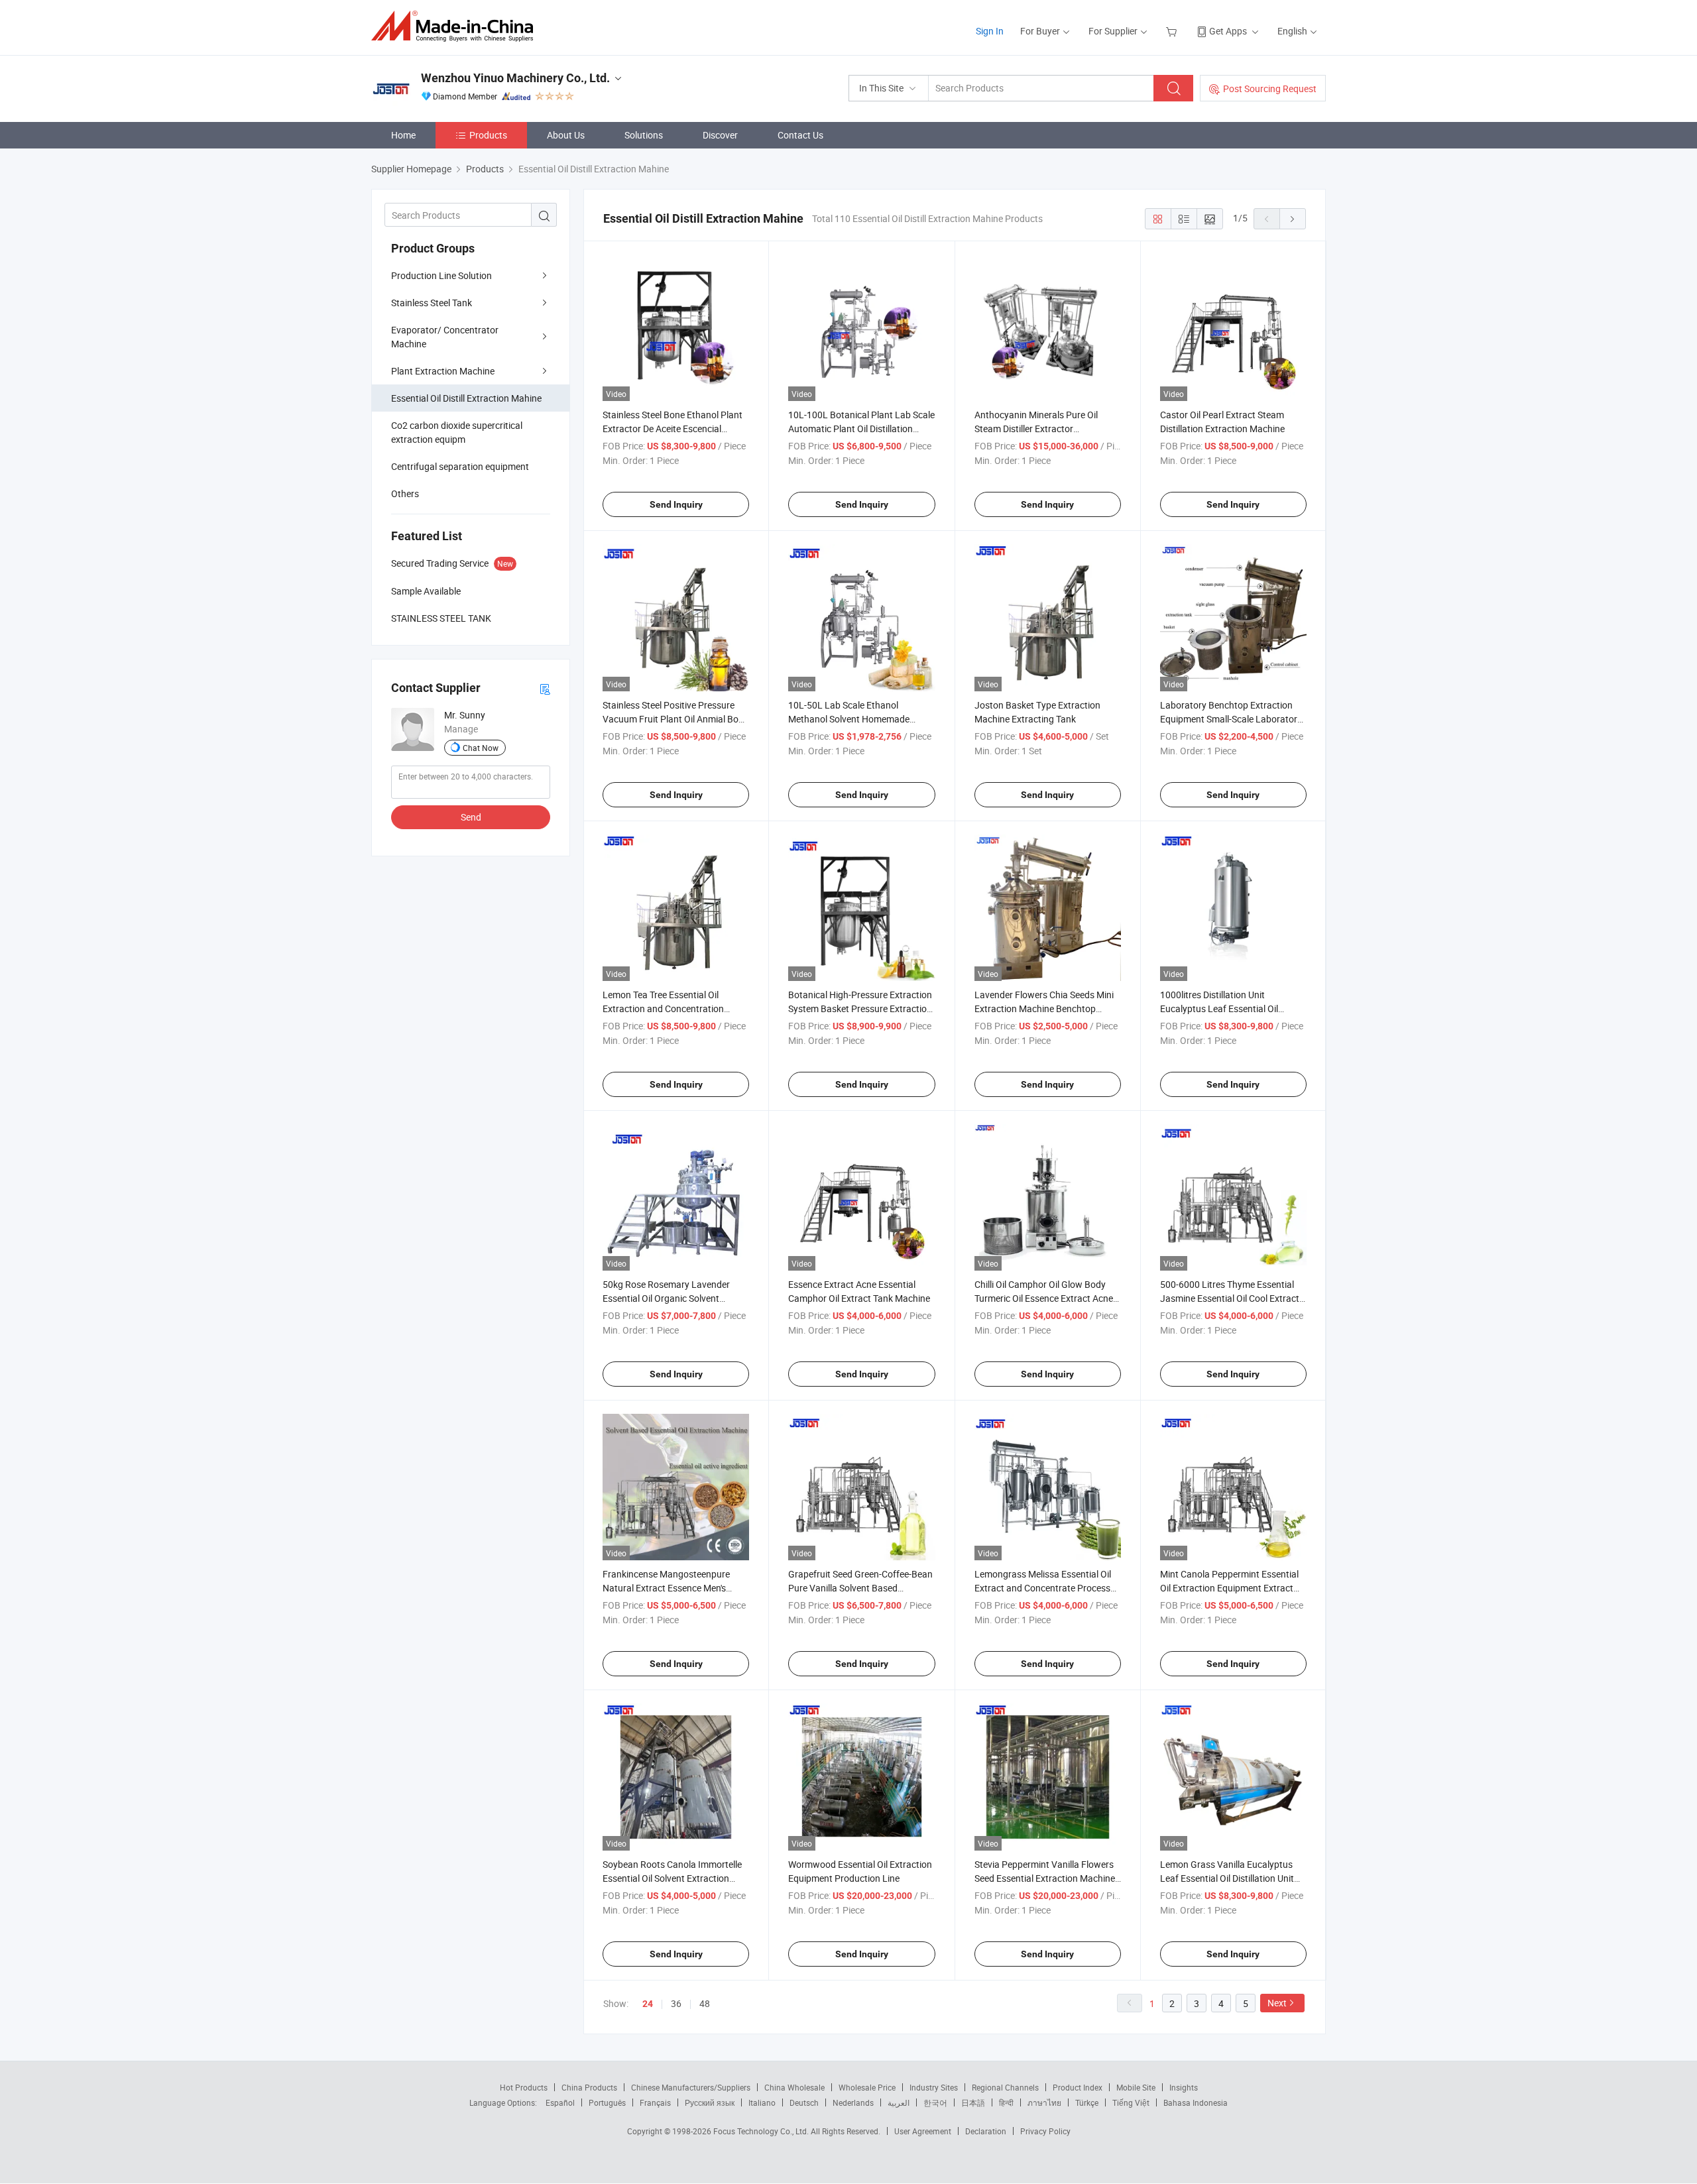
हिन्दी (1006, 2102)
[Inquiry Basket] (1173, 31)
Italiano (762, 2102)
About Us (566, 135)
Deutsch (804, 2102)
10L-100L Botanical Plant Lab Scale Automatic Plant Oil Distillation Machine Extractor (861, 429)
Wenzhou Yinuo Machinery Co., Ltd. (515, 78)
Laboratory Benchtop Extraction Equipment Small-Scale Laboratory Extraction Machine (1231, 719)
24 (648, 2004)
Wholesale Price (867, 2087)
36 (676, 2003)
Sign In (990, 31)
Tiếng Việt (1131, 2102)
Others (405, 493)
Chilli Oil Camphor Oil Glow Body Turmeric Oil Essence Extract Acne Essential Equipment (1044, 1298)
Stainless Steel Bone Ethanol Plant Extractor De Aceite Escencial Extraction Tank (673, 429)
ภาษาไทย (1044, 2102)
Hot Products (524, 2087)
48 (705, 2003)
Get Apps (1228, 31)
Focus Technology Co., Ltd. (762, 2131)
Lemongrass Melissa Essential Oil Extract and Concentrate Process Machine (1043, 1588)
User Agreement (923, 2131)
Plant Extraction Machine (443, 371)
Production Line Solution (441, 275)
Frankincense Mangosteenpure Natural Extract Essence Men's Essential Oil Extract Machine (666, 1588)
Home (403, 135)
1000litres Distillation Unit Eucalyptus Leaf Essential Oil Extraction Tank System (1219, 1008)
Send (471, 817)
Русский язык (710, 2102)
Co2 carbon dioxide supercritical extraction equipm (457, 432)
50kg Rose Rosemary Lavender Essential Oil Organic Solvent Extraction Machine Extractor (666, 1298)
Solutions (644, 135)
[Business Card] (545, 688)
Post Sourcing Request (1270, 88)
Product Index (1078, 2087)
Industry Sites (934, 2087)
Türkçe (1087, 2102)
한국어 (935, 2102)
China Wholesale (794, 2087)
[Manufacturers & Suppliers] (456, 26)
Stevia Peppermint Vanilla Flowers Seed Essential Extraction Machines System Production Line (1047, 1878)
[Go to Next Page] (1293, 219)
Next (1277, 2003)
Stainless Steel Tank (432, 303)
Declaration (986, 2131)
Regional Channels (1005, 2087)
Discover (720, 135)
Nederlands (853, 2102)
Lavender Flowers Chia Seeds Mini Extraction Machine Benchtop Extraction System (1044, 1008)
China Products (589, 2087)
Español (560, 2102)
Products (488, 135)
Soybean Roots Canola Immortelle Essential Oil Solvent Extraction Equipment (672, 1878)
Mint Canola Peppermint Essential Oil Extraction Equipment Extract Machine (1229, 1588)
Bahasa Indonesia (1196, 2102)
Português (607, 2102)
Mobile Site (1136, 2087)
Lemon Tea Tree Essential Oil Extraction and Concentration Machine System (663, 1008)
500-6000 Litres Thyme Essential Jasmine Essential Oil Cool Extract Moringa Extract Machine (1230, 1298)
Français (655, 2102)
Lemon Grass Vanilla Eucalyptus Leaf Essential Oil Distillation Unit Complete (1227, 1878)
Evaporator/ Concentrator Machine (445, 337)
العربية (899, 2102)
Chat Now (481, 748)
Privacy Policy (1045, 2131)
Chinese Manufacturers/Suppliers (691, 2087)
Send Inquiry (676, 504)
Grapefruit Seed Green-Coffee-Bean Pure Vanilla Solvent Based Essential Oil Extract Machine (860, 1588)
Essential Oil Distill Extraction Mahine (466, 398)
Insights (1184, 2087)
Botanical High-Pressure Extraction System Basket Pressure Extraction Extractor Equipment (860, 1008)
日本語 (973, 2102)
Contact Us (800, 135)
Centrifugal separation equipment (460, 466)
